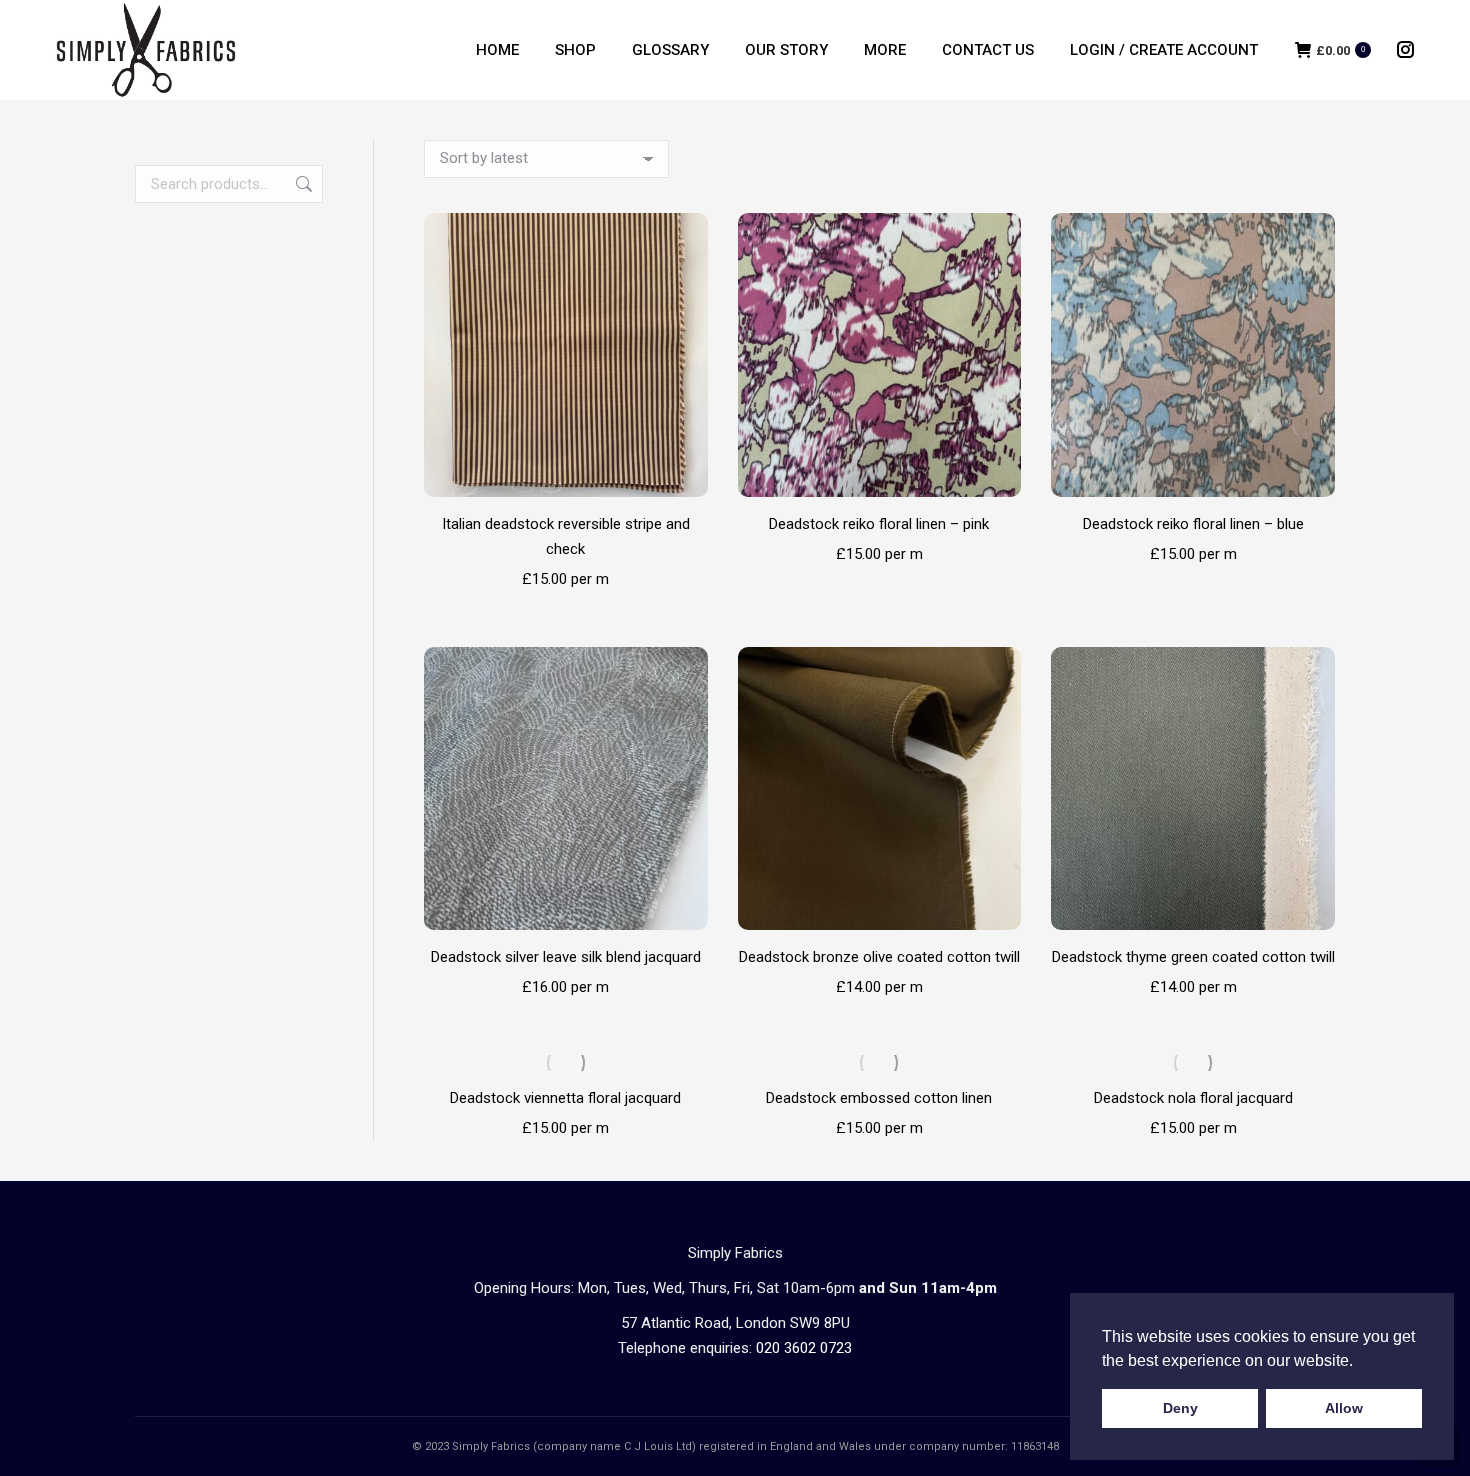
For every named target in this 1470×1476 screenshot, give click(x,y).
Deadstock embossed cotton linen (879, 1098)
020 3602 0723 (804, 1348)
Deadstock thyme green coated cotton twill (1193, 957)
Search (302, 184)
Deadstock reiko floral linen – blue (1193, 524)
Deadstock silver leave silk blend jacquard (566, 957)
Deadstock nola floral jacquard (1193, 1098)
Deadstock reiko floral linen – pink (879, 524)
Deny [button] (1180, 1408)
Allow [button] (1344, 1408)
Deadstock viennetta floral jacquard (565, 1098)
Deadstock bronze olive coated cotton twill (879, 957)
